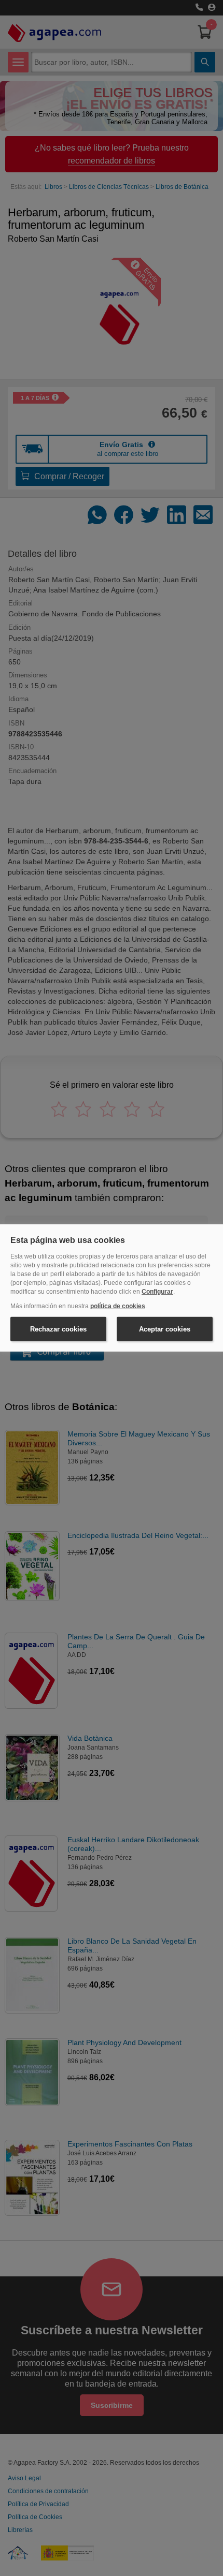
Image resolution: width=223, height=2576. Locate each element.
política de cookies (118, 1306)
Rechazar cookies (58, 1329)
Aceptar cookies (165, 1329)
